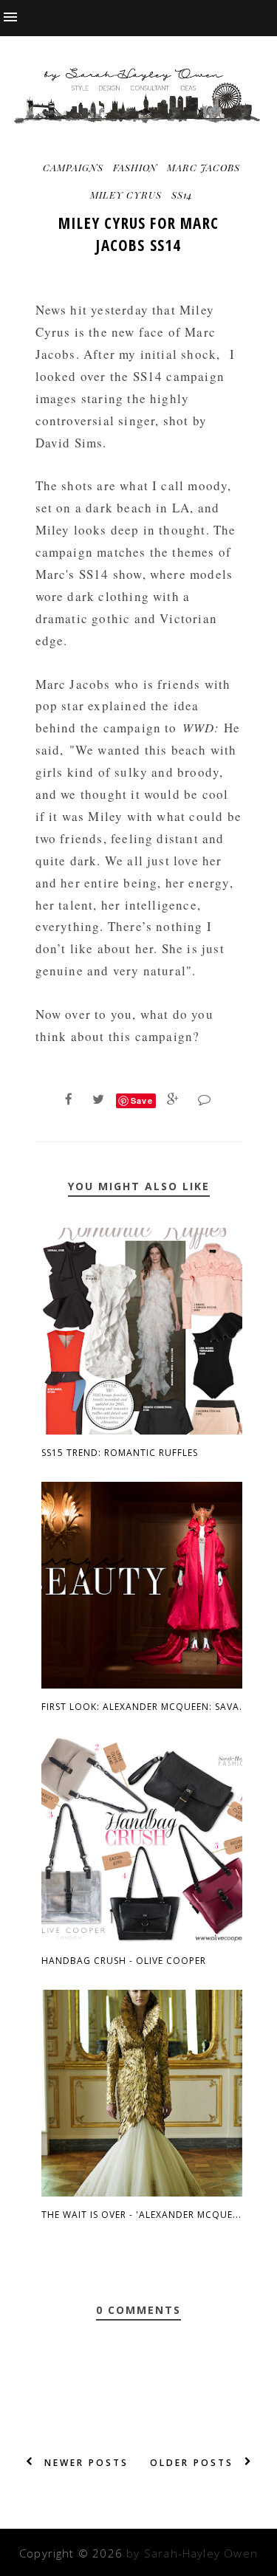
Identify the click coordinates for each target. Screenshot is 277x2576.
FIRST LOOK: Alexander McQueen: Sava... (145, 1707)
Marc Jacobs (204, 167)
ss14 (182, 195)
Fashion (135, 167)
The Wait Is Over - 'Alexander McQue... (141, 2215)
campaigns (73, 167)
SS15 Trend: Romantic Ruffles (120, 1453)
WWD (199, 728)
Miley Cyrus (126, 195)
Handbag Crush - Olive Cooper (124, 1961)
